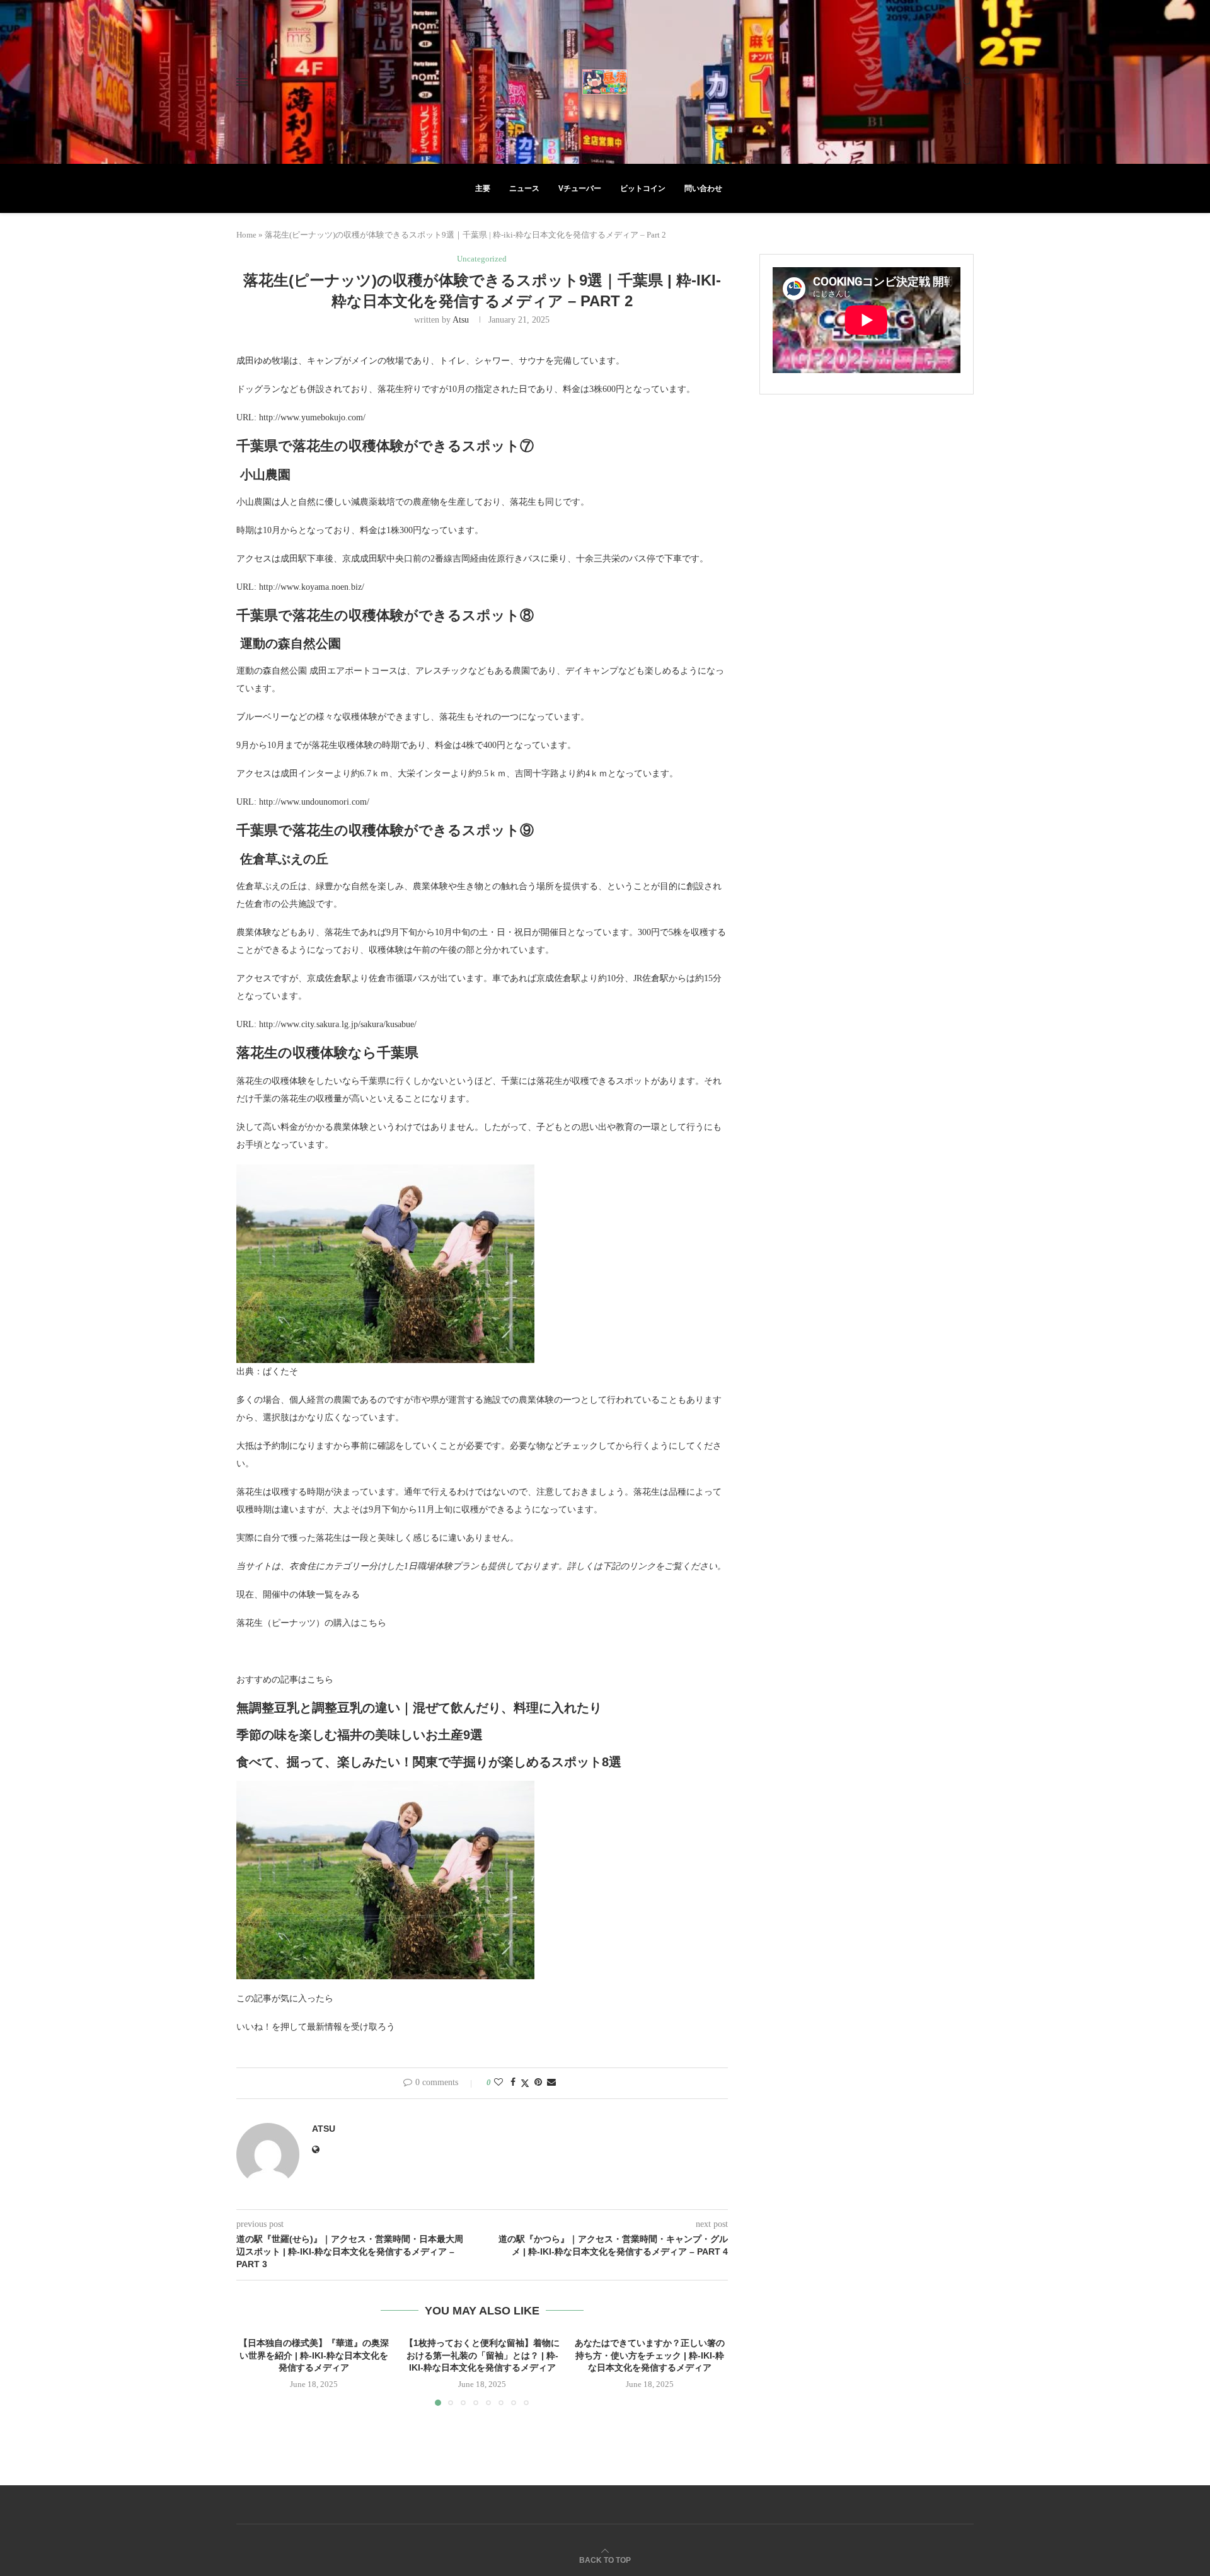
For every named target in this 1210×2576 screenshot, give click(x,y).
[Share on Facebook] (513, 2083)
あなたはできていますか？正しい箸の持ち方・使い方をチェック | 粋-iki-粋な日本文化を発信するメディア (650, 2355)
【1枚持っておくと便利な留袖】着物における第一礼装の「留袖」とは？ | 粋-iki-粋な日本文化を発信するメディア (482, 2355)
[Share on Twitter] (525, 2083)
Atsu (461, 320)
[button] (253, 2371)
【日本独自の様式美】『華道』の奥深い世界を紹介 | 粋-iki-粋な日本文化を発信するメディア (314, 2355)
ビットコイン (643, 188)
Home (246, 235)
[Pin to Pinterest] (538, 2083)
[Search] (967, 82)
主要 (483, 188)
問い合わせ (703, 188)
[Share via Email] (551, 2083)
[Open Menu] (242, 82)
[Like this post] (498, 2083)
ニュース (524, 188)
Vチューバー (580, 188)
